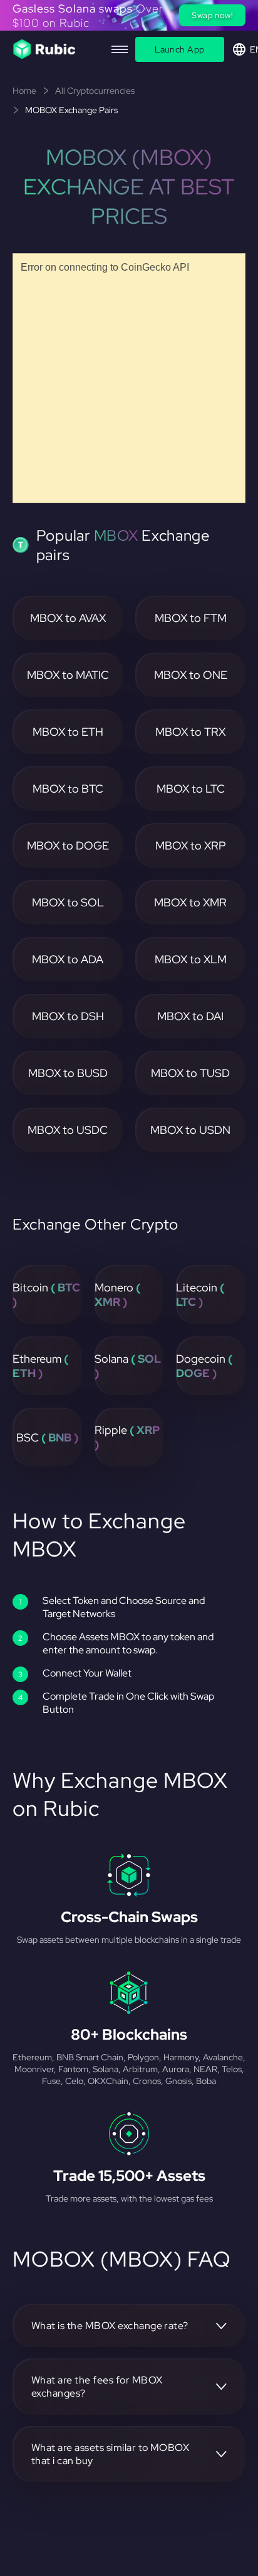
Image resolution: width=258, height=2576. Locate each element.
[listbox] (129, 15)
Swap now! (212, 15)
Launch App (179, 49)
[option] (129, 15)
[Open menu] (120, 49)
